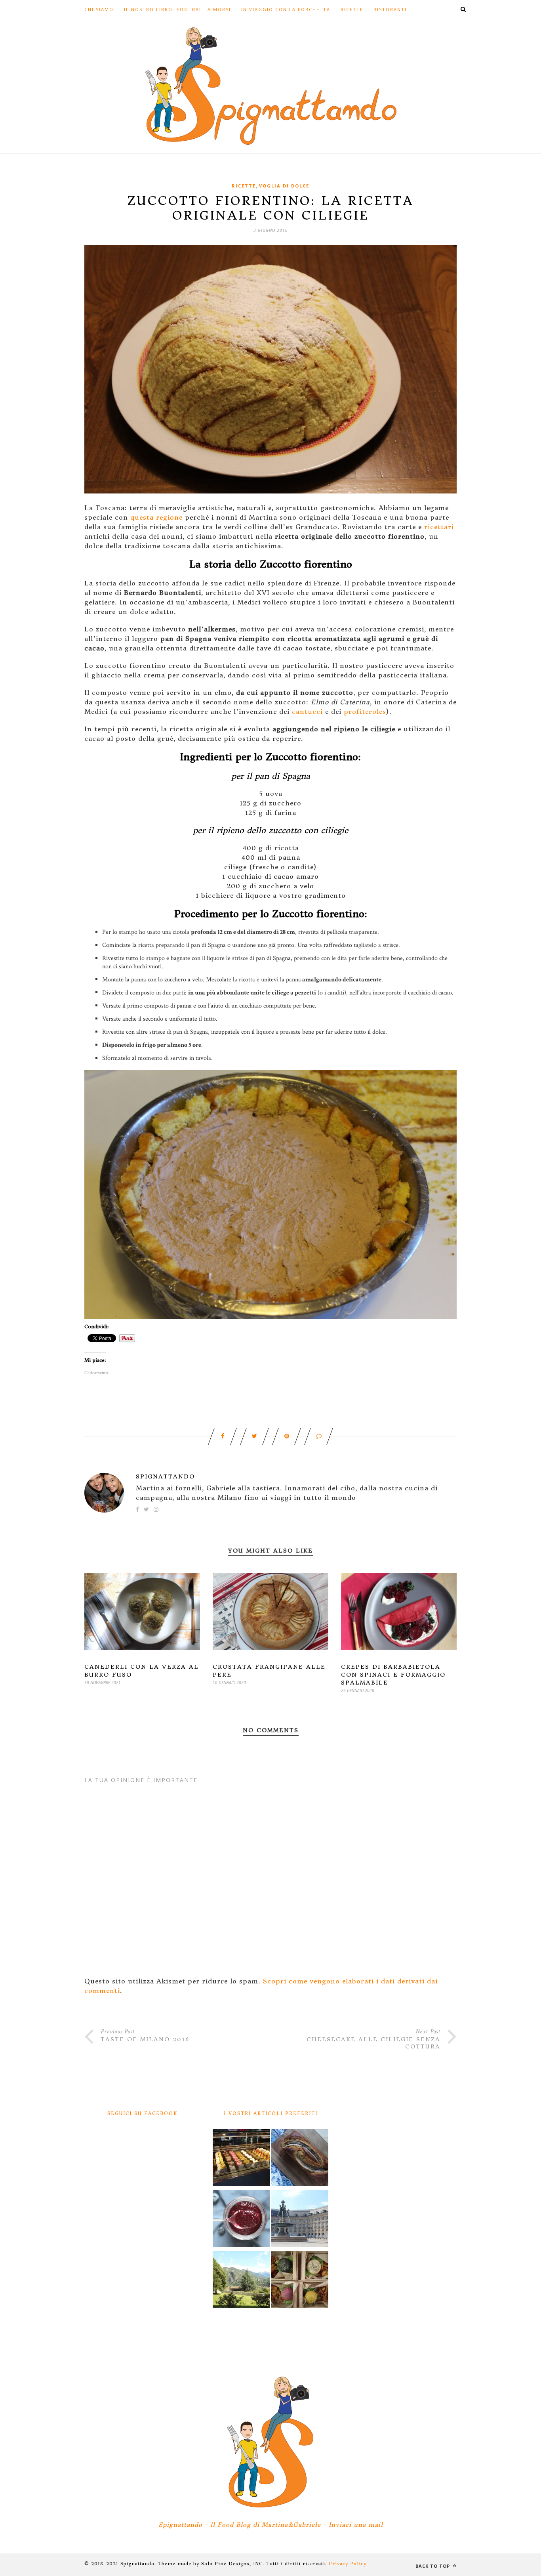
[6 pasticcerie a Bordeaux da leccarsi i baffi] (241, 2159)
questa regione (156, 517)
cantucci (307, 711)
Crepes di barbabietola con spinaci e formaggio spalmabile (393, 1675)
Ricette (352, 9)
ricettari (439, 527)
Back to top (433, 2566)
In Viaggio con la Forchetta (286, 9)
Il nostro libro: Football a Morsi (177, 9)
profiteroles (365, 711)
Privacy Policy (348, 2564)
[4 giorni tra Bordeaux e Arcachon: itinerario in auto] (300, 2220)
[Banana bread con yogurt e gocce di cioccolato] (300, 2159)
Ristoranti (390, 9)
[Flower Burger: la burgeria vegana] (300, 2281)
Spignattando (165, 1476)
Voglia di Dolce (284, 186)
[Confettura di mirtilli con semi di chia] (241, 2220)
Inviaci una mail (356, 2525)
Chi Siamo (99, 9)
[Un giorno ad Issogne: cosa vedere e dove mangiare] (241, 2281)
